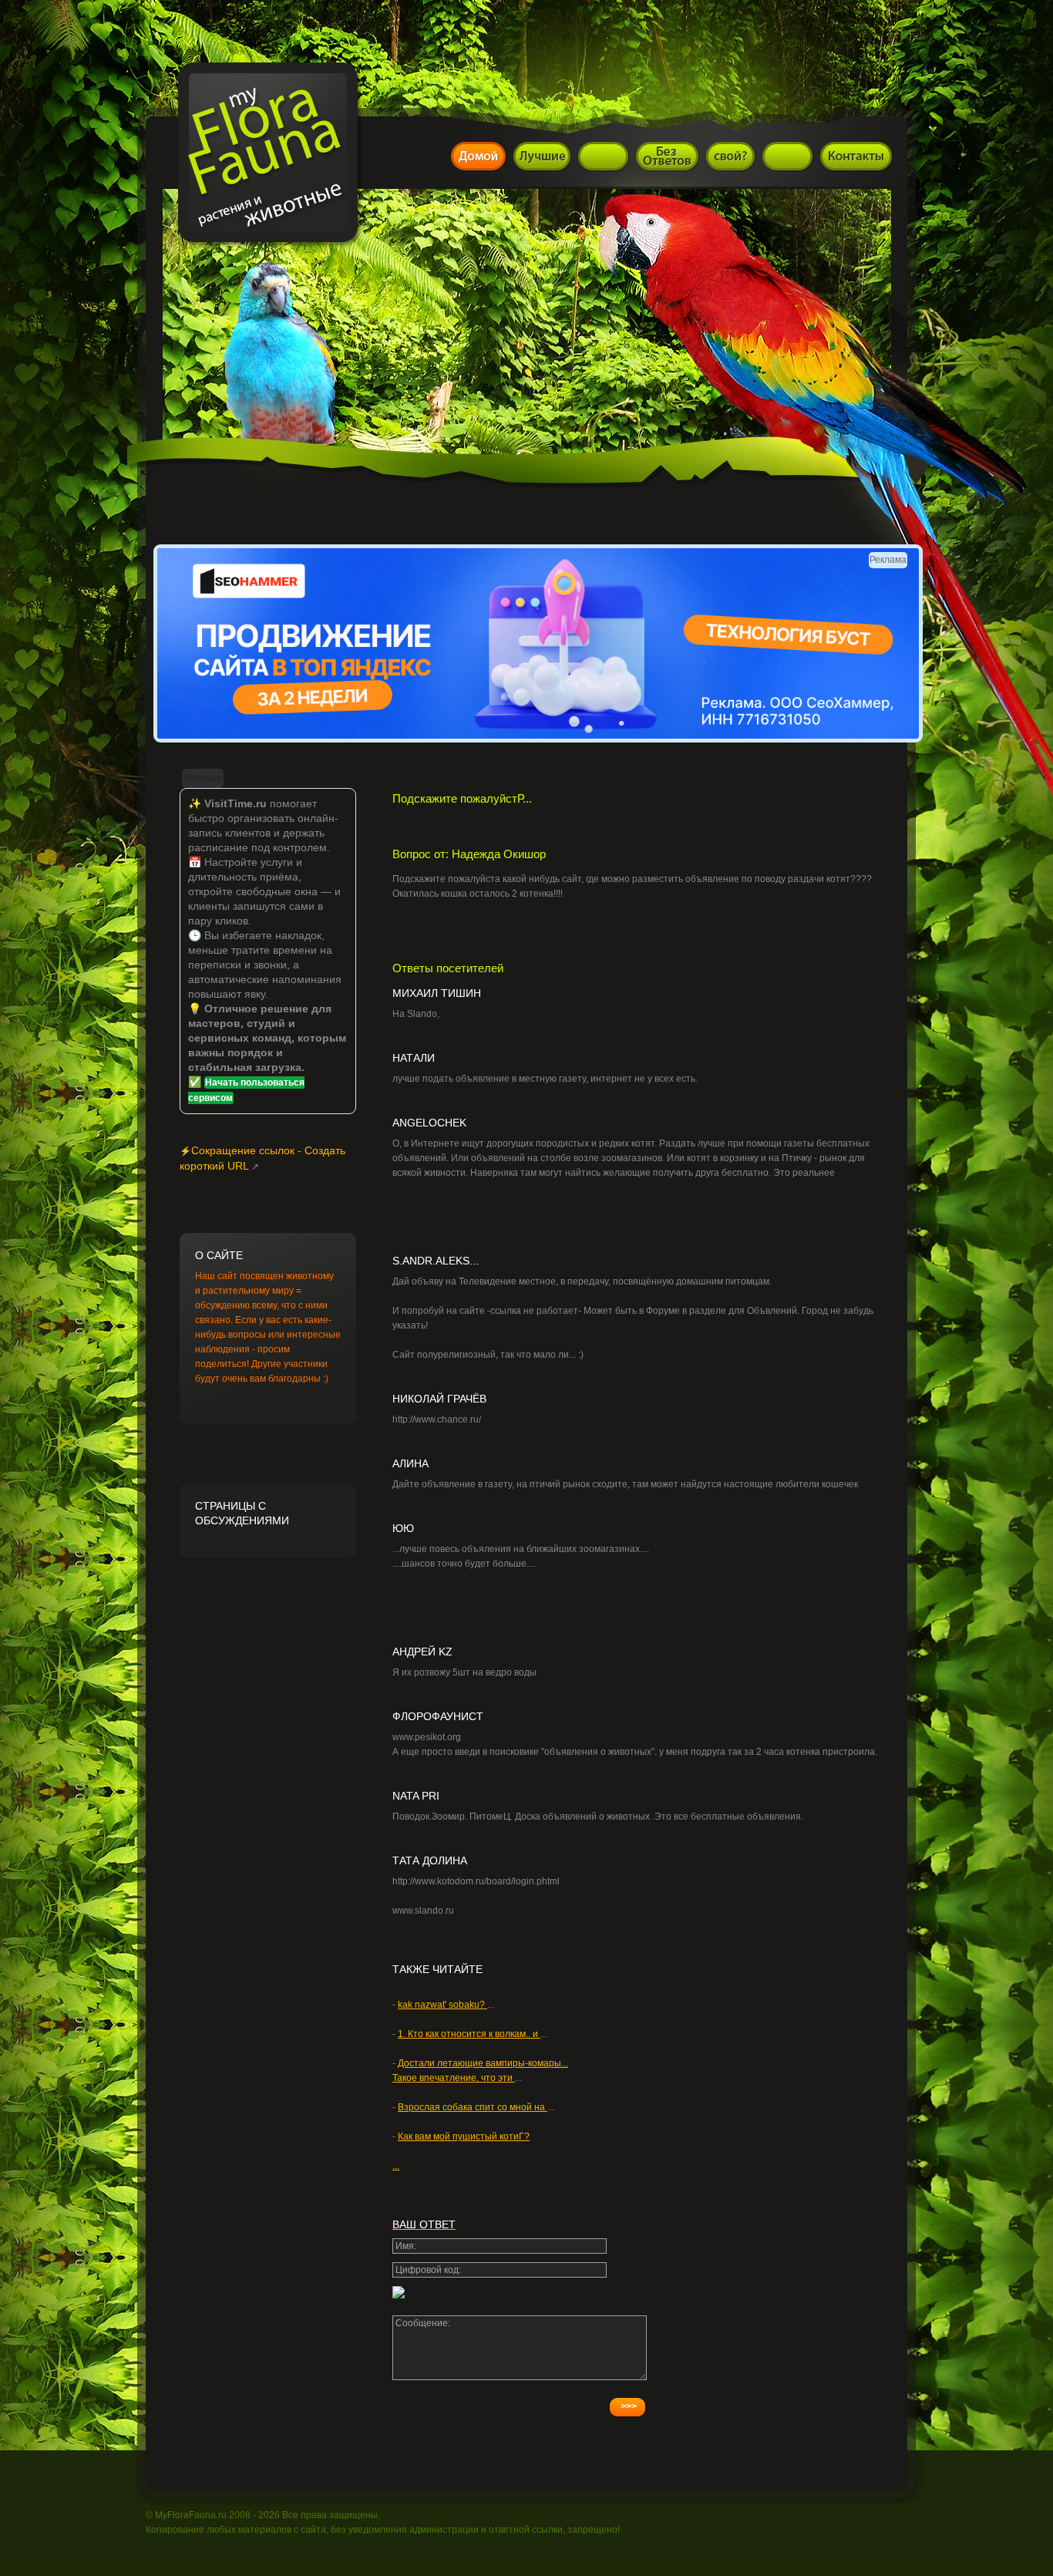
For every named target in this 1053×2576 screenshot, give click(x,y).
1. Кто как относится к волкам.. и (469, 2034)
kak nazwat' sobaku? (442, 2005)
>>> (629, 2406)
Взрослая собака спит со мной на (473, 2107)
